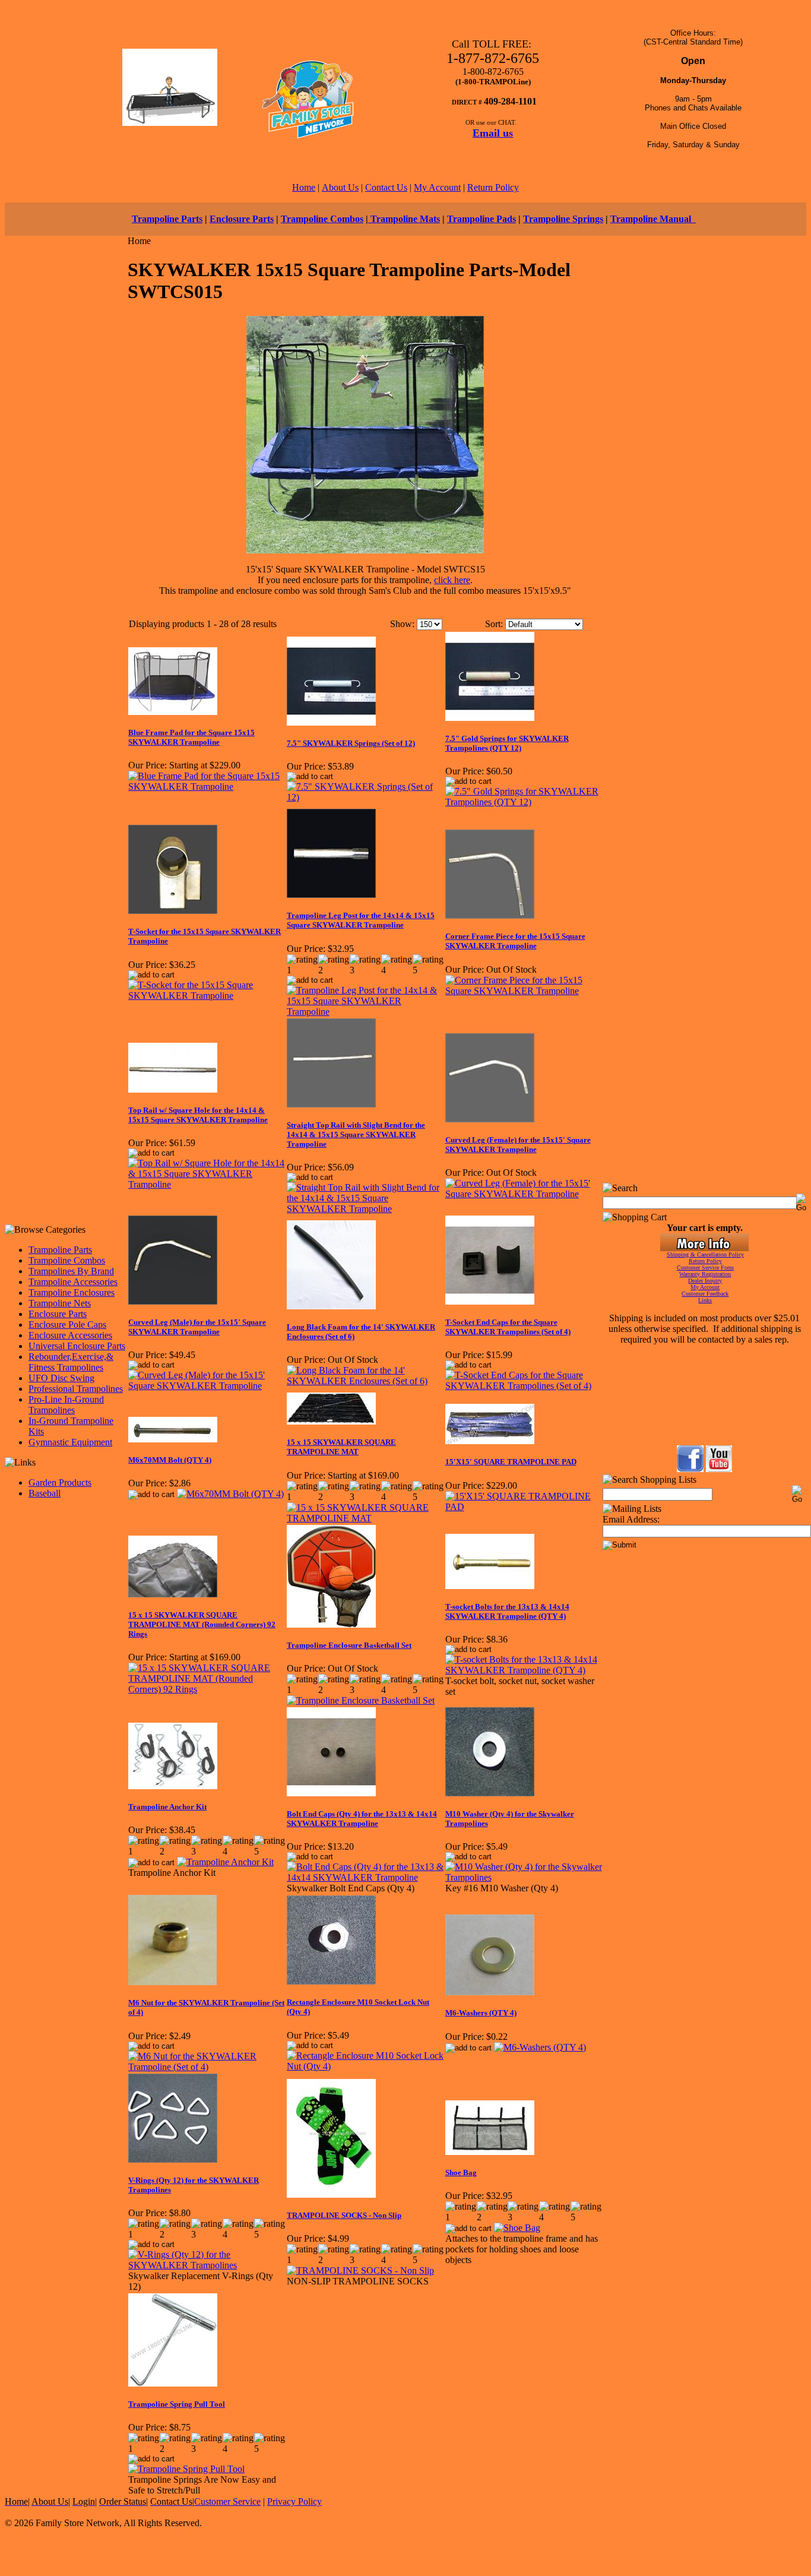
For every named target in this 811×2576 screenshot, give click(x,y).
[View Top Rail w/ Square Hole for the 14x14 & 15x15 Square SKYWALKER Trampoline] (207, 1184)
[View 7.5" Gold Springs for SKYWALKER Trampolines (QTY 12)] (524, 802)
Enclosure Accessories (70, 1335)
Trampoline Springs (563, 219)
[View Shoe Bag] (517, 2228)
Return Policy (493, 187)
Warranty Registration (705, 1274)
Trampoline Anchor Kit (167, 1807)
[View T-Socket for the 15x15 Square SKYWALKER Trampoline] (207, 996)
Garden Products (60, 1482)
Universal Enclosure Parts (77, 1346)
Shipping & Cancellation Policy (705, 1254)
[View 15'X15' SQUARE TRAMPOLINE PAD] (524, 1507)
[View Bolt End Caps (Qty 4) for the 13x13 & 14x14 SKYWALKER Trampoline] (365, 1877)
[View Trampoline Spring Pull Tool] (186, 2469)
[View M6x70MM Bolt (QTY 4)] (230, 1494)
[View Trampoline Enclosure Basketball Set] (361, 1700)
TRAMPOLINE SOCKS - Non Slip (344, 2215)
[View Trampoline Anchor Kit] (225, 1862)
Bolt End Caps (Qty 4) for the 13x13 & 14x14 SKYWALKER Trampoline (362, 1819)
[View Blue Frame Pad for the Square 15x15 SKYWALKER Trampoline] (207, 787)
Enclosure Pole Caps (67, 1325)
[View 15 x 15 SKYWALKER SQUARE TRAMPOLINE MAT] (365, 1518)
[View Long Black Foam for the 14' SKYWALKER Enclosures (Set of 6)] (365, 1381)
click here (452, 580)
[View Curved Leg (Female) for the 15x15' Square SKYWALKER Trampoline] (524, 1194)
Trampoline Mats (404, 219)
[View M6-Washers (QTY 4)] (540, 2047)
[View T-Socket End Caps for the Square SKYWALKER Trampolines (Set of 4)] (524, 1386)
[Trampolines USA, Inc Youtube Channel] (719, 1469)
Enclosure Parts (242, 219)
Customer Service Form (705, 1268)
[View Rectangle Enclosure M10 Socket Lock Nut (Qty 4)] (365, 2066)
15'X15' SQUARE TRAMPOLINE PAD (511, 1462)
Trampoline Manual (653, 219)
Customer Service (227, 2501)
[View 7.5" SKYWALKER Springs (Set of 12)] (365, 797)
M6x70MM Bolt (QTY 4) (170, 1460)
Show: (402, 624)
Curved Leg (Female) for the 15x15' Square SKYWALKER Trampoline (518, 1145)
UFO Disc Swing (61, 1378)
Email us (493, 133)
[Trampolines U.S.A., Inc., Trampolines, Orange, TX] (704, 1414)
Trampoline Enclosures (72, 1292)
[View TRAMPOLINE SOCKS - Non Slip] (360, 2270)
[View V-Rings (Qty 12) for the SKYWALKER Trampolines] (207, 2265)
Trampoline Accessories (73, 1282)
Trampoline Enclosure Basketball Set (349, 1645)
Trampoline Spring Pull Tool (177, 2404)
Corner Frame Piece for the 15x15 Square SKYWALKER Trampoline (515, 941)
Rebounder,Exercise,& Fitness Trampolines (71, 1362)
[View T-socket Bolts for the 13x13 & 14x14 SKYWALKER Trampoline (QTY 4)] (524, 1670)
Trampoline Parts (167, 219)
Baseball (45, 1493)
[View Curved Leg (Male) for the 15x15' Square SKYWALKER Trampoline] (207, 1386)
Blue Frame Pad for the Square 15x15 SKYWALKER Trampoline (191, 737)
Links (705, 1300)
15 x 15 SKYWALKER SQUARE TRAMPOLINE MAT (341, 1447)
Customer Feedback (705, 1294)
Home (304, 187)
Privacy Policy (294, 2501)
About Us (340, 187)
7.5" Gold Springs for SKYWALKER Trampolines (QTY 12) (507, 743)
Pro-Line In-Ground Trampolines (66, 1405)
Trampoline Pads (481, 219)
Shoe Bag (461, 2172)
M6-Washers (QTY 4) (481, 2013)
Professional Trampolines (76, 1389)
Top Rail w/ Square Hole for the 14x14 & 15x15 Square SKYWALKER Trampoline (198, 1115)
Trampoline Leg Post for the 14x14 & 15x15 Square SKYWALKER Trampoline (361, 920)
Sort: (494, 624)
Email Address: (631, 1519)
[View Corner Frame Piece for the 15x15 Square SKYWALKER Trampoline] (524, 991)
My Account (437, 187)
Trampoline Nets (60, 1303)
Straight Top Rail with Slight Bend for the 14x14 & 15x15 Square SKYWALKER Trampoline (356, 1134)
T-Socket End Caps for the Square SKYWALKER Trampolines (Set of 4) (508, 1327)
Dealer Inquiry (705, 1281)
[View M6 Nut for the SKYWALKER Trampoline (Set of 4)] (207, 2067)
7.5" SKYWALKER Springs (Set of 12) (351, 743)
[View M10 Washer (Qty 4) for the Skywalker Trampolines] (524, 1877)
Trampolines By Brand (71, 1271)
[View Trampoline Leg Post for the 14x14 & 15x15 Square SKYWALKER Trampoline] (365, 1012)
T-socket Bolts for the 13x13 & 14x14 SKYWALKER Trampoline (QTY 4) (507, 1611)
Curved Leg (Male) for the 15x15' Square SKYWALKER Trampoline (197, 1327)
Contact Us (386, 187)
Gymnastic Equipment (70, 1442)
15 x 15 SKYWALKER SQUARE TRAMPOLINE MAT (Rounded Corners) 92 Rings (202, 1624)
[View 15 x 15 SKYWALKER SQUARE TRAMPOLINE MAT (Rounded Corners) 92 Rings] (207, 1689)
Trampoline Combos (322, 219)
